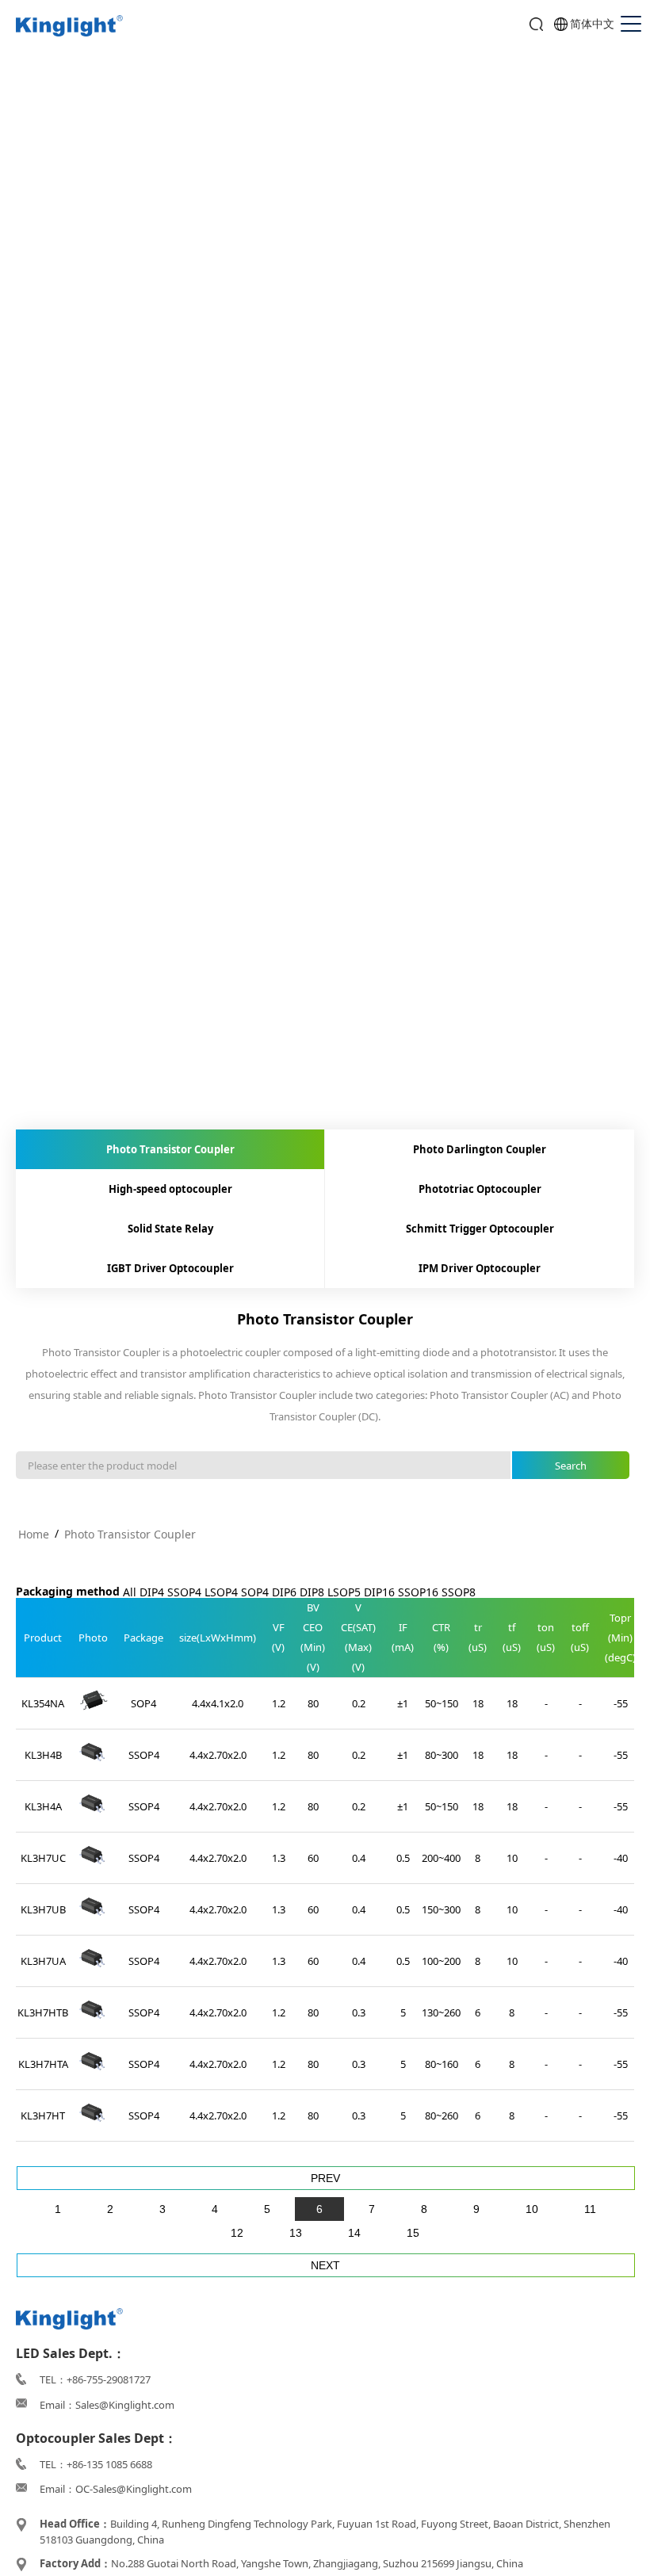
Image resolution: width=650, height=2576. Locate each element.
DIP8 (312, 1592)
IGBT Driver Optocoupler (170, 1268)
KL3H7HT (43, 2115)
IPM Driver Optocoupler (480, 1268)
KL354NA (43, 1703)
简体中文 (592, 23)
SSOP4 (184, 1592)
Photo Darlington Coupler (480, 1149)
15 (413, 2233)
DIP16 (379, 1592)
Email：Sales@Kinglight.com (107, 2405)
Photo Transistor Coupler (170, 1149)
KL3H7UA (43, 1961)
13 (296, 2233)
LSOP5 (344, 1592)
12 (237, 2233)
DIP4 (152, 1592)
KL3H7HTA (43, 2064)
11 (590, 2209)
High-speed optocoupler (170, 1189)
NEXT (325, 2265)
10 (532, 2209)
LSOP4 (221, 1592)
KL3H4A (43, 1806)
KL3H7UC (43, 1858)
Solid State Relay (170, 1229)
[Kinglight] (69, 27)
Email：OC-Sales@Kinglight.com (116, 2489)
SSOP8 (459, 1592)
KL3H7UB (43, 1909)
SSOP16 (418, 1592)
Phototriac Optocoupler (480, 1189)
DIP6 (284, 1592)
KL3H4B (43, 1755)
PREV (325, 2178)
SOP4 (255, 1592)
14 (354, 2233)
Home (34, 1534)
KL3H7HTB (43, 2012)
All (130, 1592)
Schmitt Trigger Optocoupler (480, 1229)
